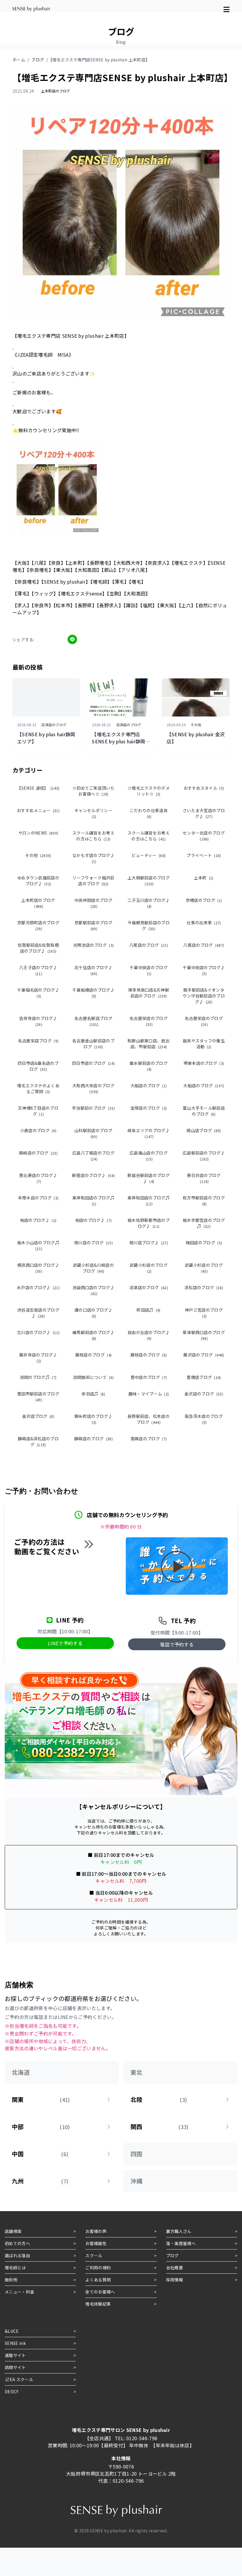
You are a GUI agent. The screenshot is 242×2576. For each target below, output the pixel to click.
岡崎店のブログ (38, 1153)
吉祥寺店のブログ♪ (38, 1021)
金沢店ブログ (38, 1416)
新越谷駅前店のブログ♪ (149, 1178)
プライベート (204, 855)
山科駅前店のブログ (93, 1133)
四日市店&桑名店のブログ (38, 1066)
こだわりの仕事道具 (149, 813)
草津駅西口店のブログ (204, 1335)
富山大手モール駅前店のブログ (204, 1111)
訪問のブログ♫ (38, 1377)
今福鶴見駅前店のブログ (149, 925)
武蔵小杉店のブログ (149, 1268)
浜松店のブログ (204, 1287)
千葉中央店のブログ (149, 970)
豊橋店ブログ (204, 1377)
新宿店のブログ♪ (93, 1175)
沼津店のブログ (149, 1287)
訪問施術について (94, 1377)
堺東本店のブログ (204, 1063)
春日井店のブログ (204, 1178)
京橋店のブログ (204, 900)
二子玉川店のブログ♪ (149, 903)
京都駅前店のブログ (93, 925)
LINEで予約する (65, 1643)
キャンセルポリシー (93, 813)
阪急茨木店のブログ (204, 1419)
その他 (38, 855)
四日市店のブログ (93, 1063)
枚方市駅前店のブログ (204, 1200)
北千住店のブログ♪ (93, 970)
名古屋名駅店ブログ (93, 1021)
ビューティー (149, 855)
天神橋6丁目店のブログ (38, 1111)
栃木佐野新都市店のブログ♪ (149, 1223)
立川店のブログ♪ (38, 1332)
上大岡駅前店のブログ (149, 880)
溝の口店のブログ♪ (93, 1313)
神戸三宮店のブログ (204, 1313)
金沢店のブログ (204, 1394)
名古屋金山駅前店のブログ (93, 1044)
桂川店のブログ (93, 1243)
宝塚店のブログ (149, 1108)
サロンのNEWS (38, 833)
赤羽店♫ (93, 1394)
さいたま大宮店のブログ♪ (204, 813)
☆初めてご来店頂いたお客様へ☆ (93, 791)
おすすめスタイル (204, 788)
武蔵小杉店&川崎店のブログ (93, 1268)
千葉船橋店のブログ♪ (93, 993)
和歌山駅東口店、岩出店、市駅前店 (149, 1044)
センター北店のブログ (204, 836)
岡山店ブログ (204, 1130)
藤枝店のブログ (94, 1355)
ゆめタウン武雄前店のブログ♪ (38, 881)
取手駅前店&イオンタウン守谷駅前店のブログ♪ (204, 996)
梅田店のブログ (204, 1243)
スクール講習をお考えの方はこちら (93, 836)
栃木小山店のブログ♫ (38, 1245)
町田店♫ (149, 1310)
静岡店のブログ (93, 1439)
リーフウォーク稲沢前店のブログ (93, 881)
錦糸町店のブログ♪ (93, 1419)
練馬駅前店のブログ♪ (93, 1335)
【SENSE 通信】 (38, 788)
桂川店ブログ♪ (149, 1243)
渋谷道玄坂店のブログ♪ (38, 1313)
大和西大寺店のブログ (93, 1088)
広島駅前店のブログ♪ (204, 1156)
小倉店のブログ (38, 1130)
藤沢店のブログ (204, 1355)
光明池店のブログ (94, 945)
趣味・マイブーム (149, 1394)
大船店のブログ (149, 1085)
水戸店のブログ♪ (38, 1287)
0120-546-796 (142, 2438)
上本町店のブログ (38, 903)
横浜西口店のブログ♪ (38, 1268)
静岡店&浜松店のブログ (38, 1442)
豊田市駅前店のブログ (38, 1396)
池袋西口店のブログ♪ (93, 1290)
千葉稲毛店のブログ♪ (38, 993)
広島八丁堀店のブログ (93, 1156)
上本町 (204, 878)
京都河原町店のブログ (38, 925)
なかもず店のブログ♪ (93, 858)
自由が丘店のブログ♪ (149, 1335)
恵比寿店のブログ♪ (38, 1178)
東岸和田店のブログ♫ (93, 1200)
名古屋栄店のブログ (149, 1021)
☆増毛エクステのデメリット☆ (149, 791)
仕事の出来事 (204, 923)
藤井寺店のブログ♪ (38, 1358)
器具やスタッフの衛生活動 (204, 1044)
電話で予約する (177, 1644)
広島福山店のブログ (149, 1156)
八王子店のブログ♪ (38, 970)
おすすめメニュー (38, 810)
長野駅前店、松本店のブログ (149, 1419)
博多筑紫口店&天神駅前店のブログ (149, 993)
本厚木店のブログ (38, 1198)
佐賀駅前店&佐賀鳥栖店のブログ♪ (38, 948)
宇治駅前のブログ (93, 1108)
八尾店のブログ (149, 945)
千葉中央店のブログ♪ (204, 970)
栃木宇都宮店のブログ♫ (204, 1223)
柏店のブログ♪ (38, 1220)
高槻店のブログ (149, 1439)
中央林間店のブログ (93, 903)
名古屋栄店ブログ (38, 1041)
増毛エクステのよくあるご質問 (38, 1088)
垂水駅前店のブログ (149, 1066)
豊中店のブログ (149, 1377)
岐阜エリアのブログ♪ (149, 1133)
